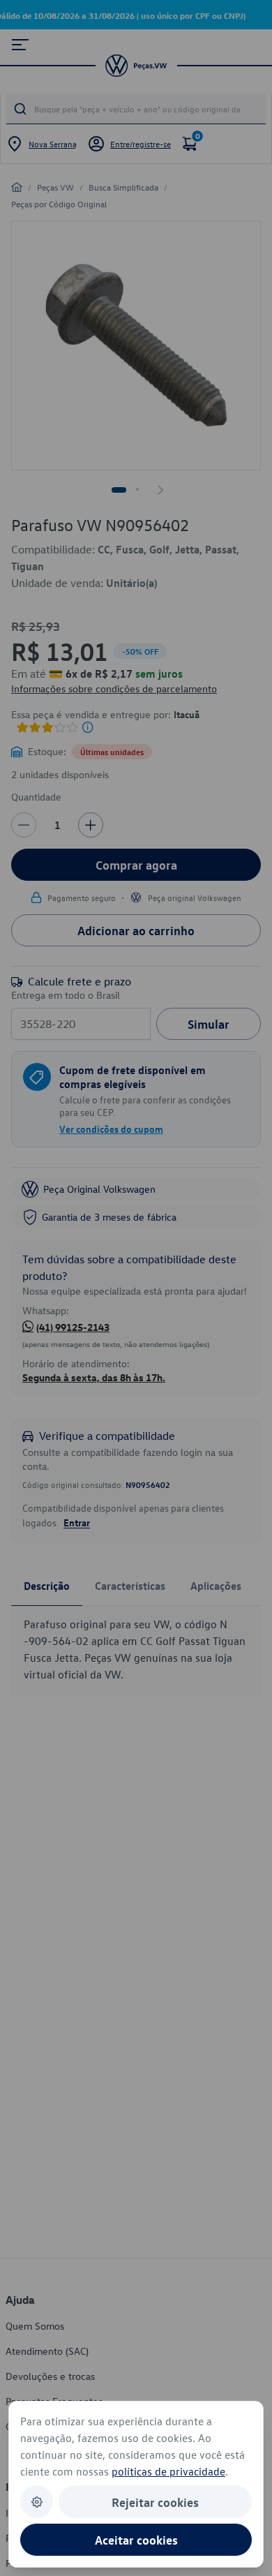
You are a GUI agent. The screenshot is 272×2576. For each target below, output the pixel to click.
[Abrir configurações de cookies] (37, 2502)
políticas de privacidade (168, 2471)
